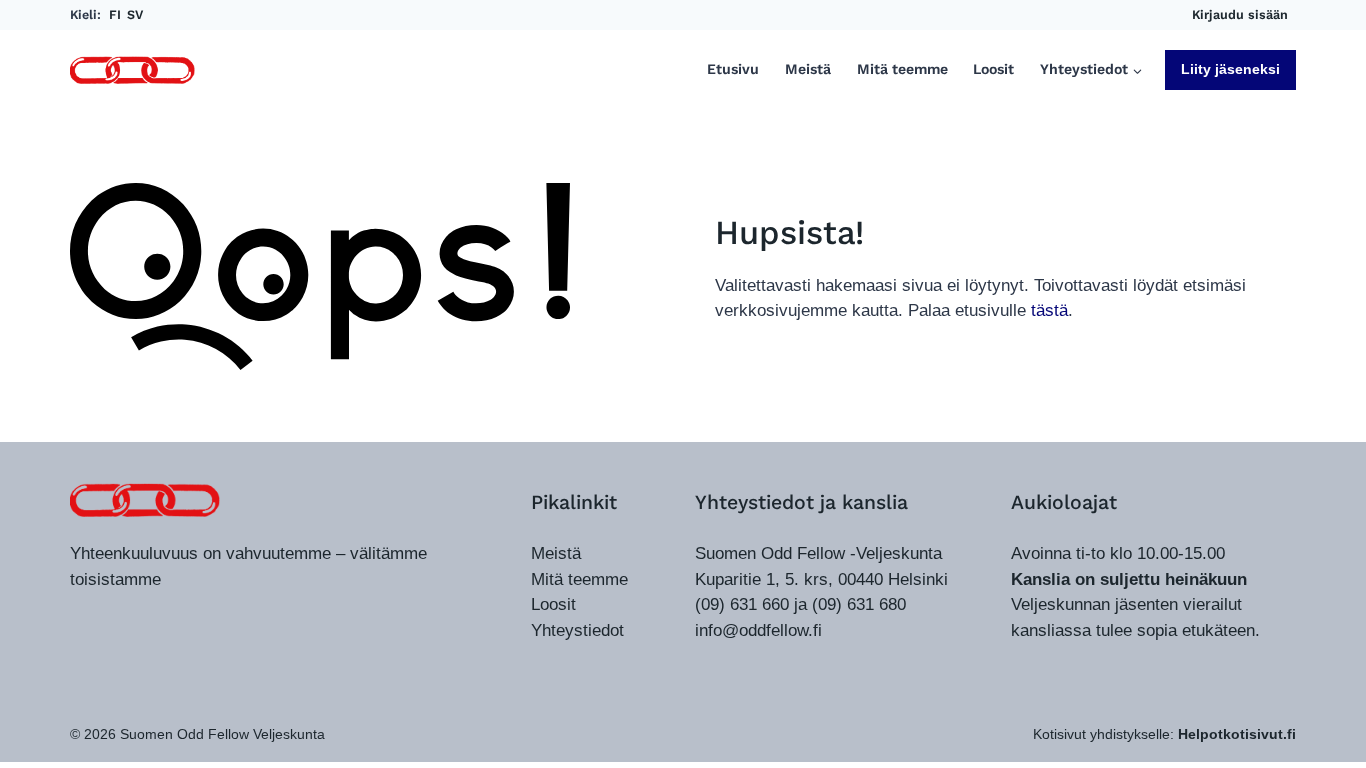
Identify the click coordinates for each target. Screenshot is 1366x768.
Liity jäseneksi (1230, 69)
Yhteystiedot (577, 630)
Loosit (993, 69)
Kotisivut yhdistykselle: (1164, 734)
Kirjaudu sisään (1240, 14)
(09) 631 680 (859, 604)
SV (135, 14)
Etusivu (733, 69)
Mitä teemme (902, 69)
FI (115, 14)
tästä (1049, 310)
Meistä (808, 69)
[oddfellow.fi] (145, 500)
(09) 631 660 (742, 604)
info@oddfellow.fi (758, 630)
